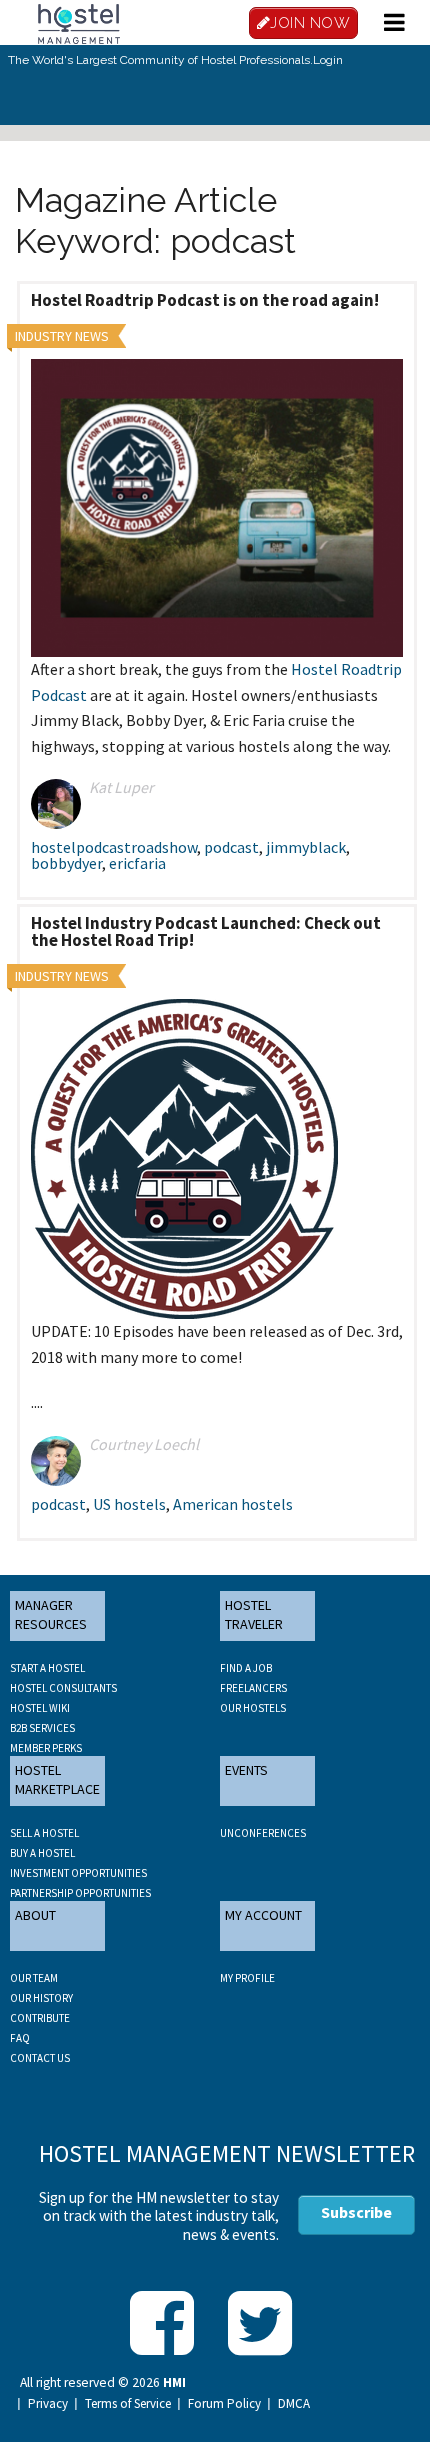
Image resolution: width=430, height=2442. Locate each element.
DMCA (294, 2404)
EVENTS (246, 1770)
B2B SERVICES (42, 1728)
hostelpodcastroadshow (114, 847)
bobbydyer (66, 863)
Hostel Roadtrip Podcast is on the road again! (205, 300)
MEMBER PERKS (46, 1748)
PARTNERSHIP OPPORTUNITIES (80, 1893)
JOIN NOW (310, 23)
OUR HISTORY (41, 1998)
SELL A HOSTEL (44, 1833)
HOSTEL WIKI (40, 1708)
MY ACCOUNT (263, 1915)
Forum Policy (224, 2404)
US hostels (129, 1504)
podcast (231, 847)
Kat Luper (121, 787)
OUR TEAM (34, 1978)
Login (328, 60)
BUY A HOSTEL (42, 1853)
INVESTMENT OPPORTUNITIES (78, 1873)
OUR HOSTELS (253, 1708)
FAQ (20, 2038)
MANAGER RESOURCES (51, 1615)
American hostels (233, 1504)
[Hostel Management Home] (79, 22)
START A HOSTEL (47, 1668)
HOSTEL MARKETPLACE (57, 1780)
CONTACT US (40, 2058)
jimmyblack (306, 847)
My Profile (247, 1978)
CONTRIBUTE (40, 2018)
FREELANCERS (253, 1688)
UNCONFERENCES (263, 1833)
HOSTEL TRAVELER (254, 1615)
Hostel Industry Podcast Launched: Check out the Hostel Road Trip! (206, 931)
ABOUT (35, 1915)
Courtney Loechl (144, 1444)
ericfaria (137, 863)
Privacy (48, 2404)
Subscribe (356, 2212)
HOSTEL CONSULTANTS (63, 1688)
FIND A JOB (246, 1668)
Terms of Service (128, 2404)
